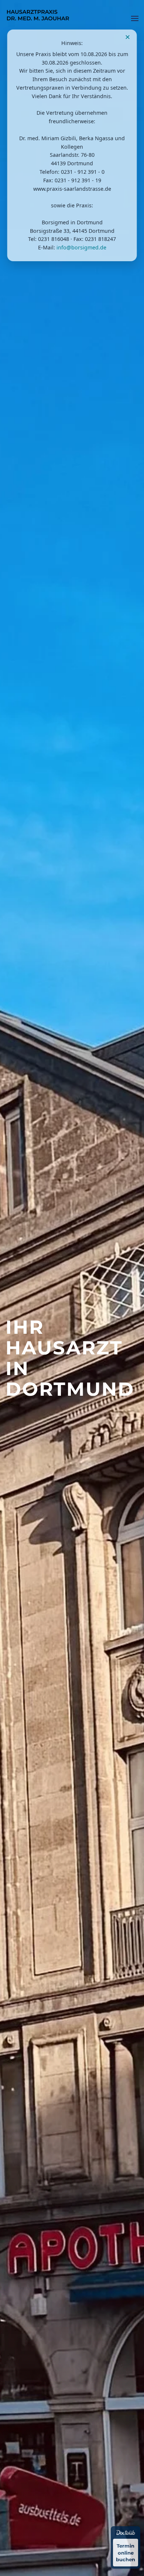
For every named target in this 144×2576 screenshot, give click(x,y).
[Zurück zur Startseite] (39, 18)
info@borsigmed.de (81, 247)
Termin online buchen (126, 2552)
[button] (135, 18)
